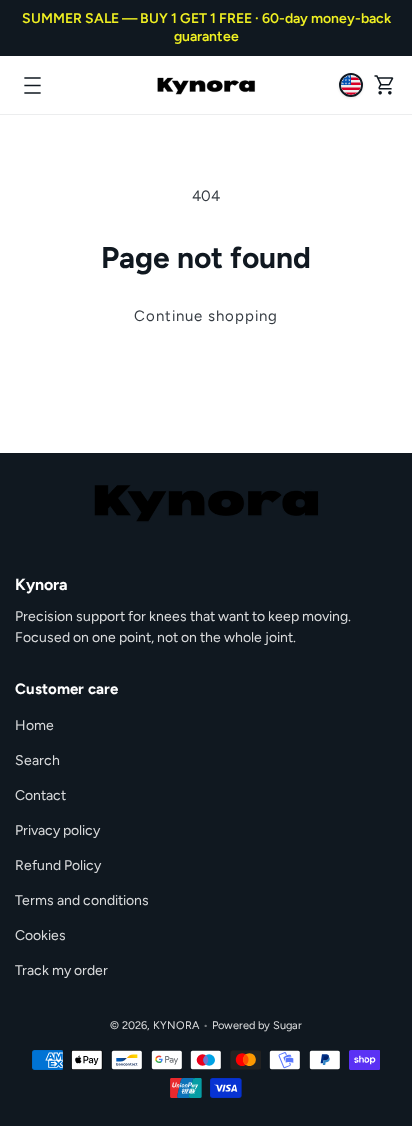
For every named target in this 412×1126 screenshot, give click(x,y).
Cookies (40, 935)
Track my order (61, 970)
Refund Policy (58, 865)
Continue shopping (206, 316)
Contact (40, 795)
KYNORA (176, 1025)
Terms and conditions (82, 900)
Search (37, 760)
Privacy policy (57, 830)
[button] (32, 85)
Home (34, 725)
